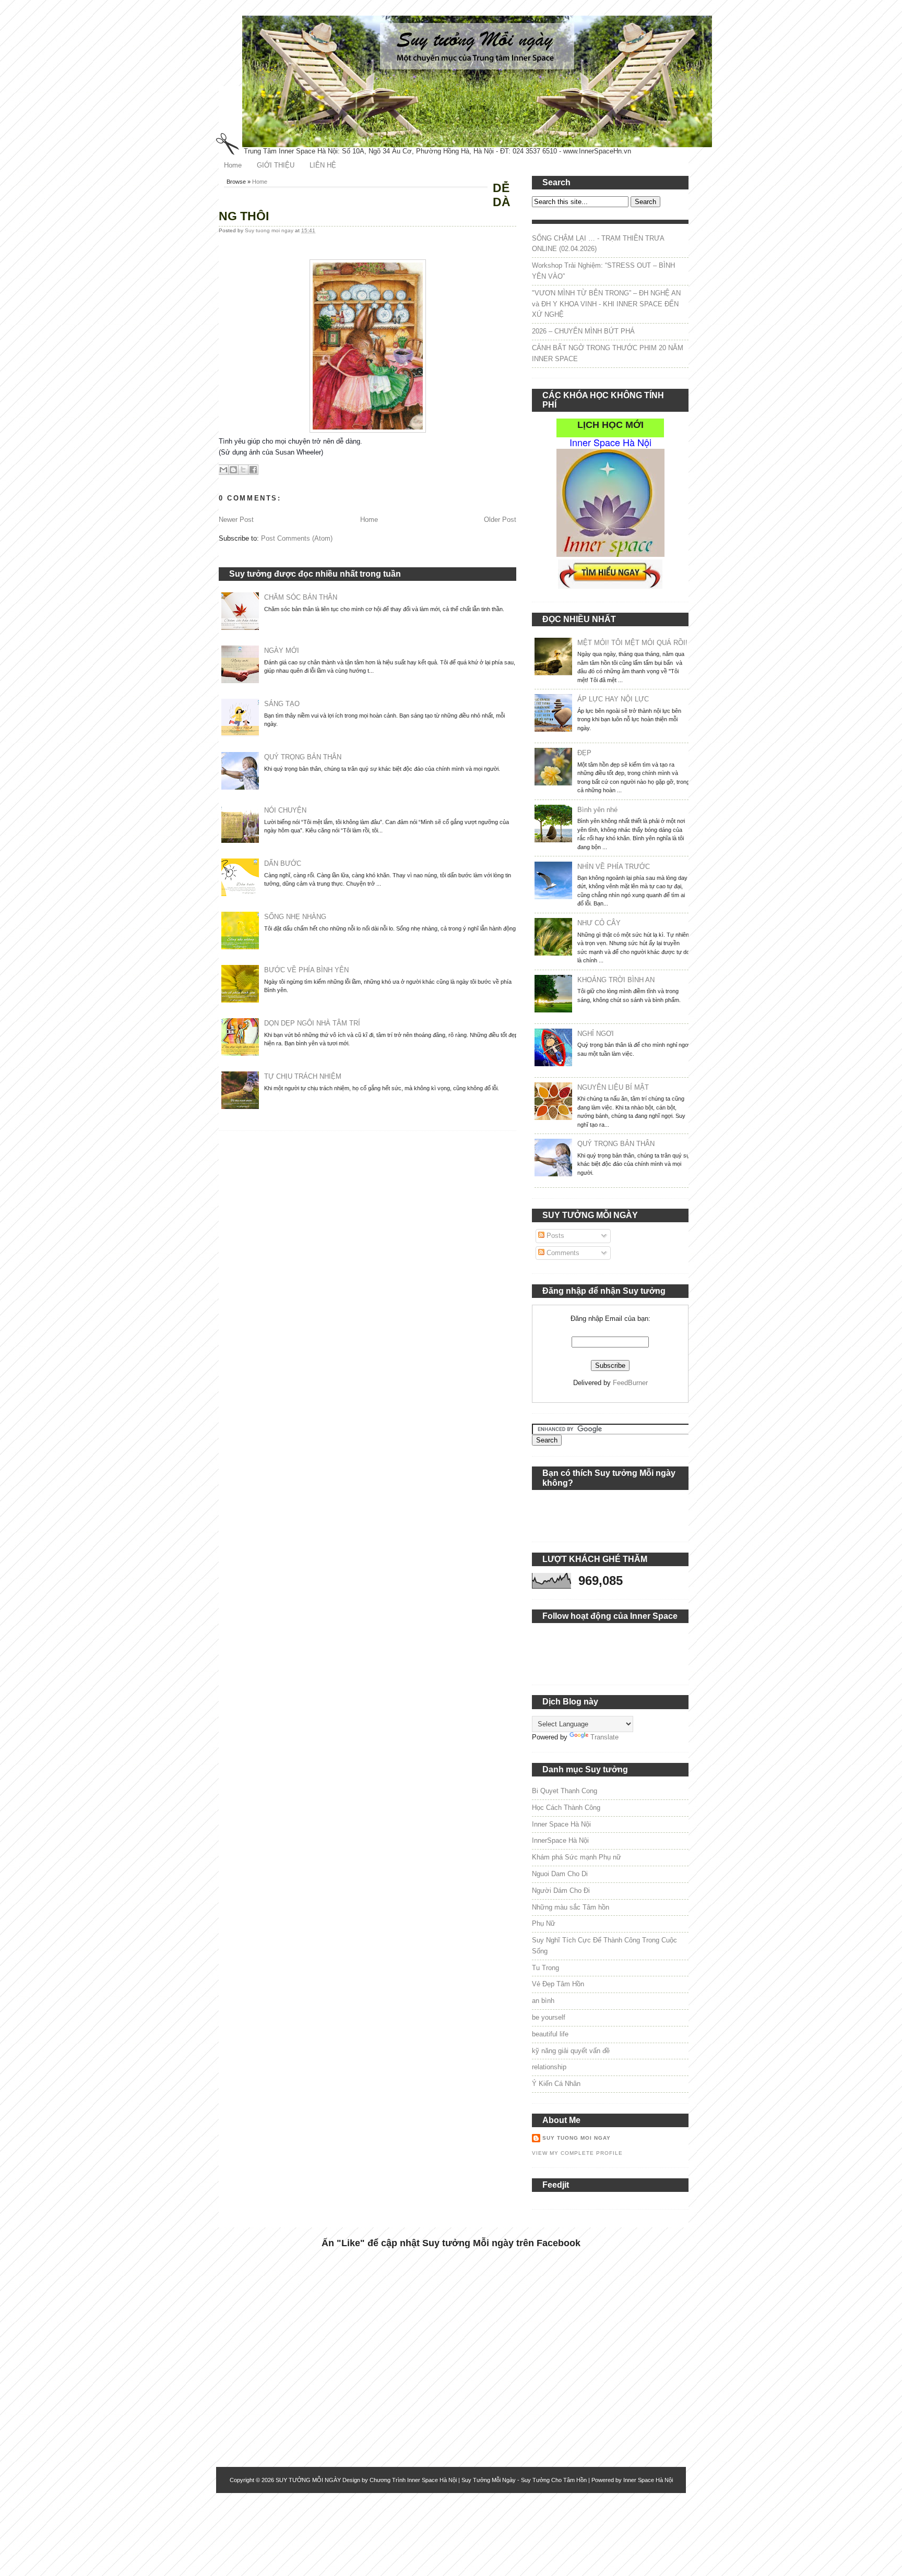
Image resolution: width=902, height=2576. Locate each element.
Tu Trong (545, 1968)
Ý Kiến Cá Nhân (556, 2084)
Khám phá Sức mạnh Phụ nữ (577, 1857)
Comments (562, 1253)
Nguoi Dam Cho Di (560, 1874)
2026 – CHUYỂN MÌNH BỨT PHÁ (583, 331)
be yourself (549, 2017)
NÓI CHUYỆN (285, 810)
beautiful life (550, 2034)
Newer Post (236, 520)
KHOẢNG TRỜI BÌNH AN (616, 980)
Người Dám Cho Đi (561, 1891)
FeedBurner (630, 1383)
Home (233, 165)
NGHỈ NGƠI (596, 1034)
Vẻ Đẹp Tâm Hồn (558, 1984)
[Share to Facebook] (253, 470)
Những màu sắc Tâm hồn (571, 1907)
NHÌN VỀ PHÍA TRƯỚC (614, 867)
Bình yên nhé (597, 810)
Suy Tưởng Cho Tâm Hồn (554, 2480)
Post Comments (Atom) (297, 538)
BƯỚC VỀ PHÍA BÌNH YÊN (306, 970)
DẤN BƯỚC (283, 863)
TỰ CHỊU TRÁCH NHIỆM (303, 1076)
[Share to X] (243, 470)
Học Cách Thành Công (566, 1808)
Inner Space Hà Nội (561, 1824)
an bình (543, 2001)
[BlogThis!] (233, 470)
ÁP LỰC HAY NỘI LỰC (613, 699)
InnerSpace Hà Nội (560, 1840)
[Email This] (223, 470)
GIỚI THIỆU (276, 165)
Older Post (500, 520)
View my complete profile (577, 2153)
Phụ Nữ (544, 1923)
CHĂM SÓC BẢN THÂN (301, 597)
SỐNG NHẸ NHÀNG (295, 917)
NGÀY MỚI (282, 651)
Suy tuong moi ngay (270, 230)
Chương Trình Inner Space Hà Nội (413, 2480)
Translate (604, 1737)
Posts (554, 1236)
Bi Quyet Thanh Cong (565, 1791)
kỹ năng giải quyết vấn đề (571, 2051)
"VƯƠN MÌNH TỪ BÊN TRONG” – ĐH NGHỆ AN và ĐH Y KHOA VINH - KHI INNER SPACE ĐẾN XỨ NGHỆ (606, 304)
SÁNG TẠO (282, 704)
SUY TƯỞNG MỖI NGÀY (308, 2480)
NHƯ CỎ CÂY (599, 923)
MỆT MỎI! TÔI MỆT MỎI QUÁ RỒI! (632, 643)
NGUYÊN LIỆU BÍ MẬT (613, 1087)
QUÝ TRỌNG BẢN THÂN (303, 757)
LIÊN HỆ (323, 165)
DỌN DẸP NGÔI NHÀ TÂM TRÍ (312, 1023)
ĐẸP (584, 753)
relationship (549, 2067)
